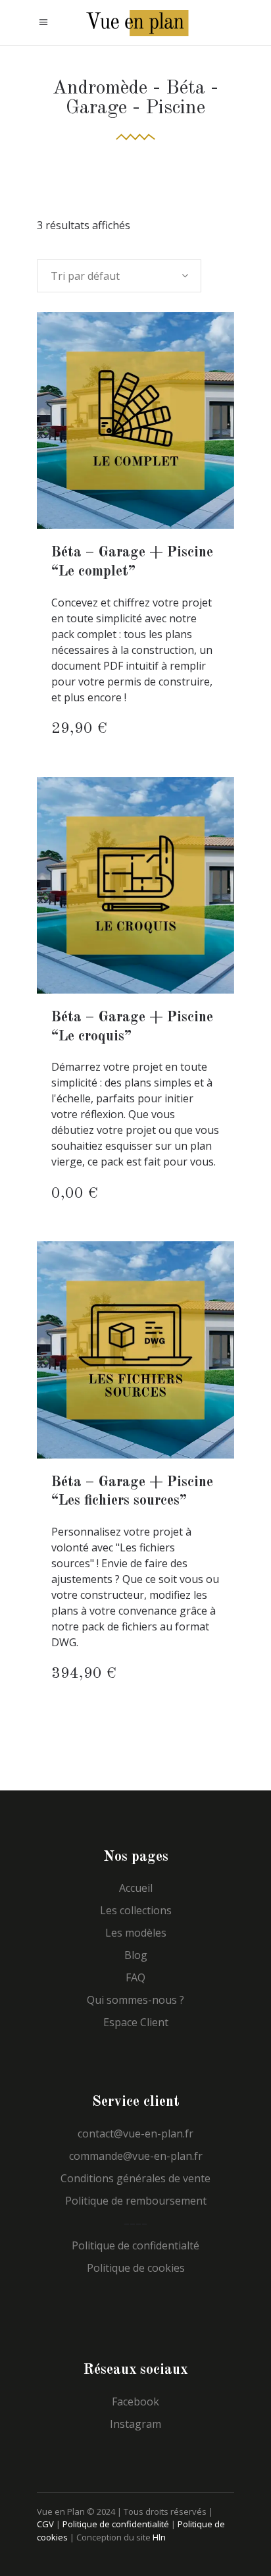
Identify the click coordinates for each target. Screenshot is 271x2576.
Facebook (135, 2402)
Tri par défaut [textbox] (85, 276)
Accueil (136, 1888)
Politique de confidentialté (135, 2245)
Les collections (136, 1910)
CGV (45, 2524)
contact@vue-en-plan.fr (135, 2133)
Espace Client (136, 2022)
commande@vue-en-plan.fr (136, 2156)
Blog (136, 1955)
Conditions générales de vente (135, 2178)
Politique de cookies (136, 2268)
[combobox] (119, 276)
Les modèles (136, 1933)
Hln (159, 2537)
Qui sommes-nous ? (135, 2000)
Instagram (135, 2424)
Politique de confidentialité (116, 2524)
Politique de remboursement (136, 2201)
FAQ (135, 1977)
